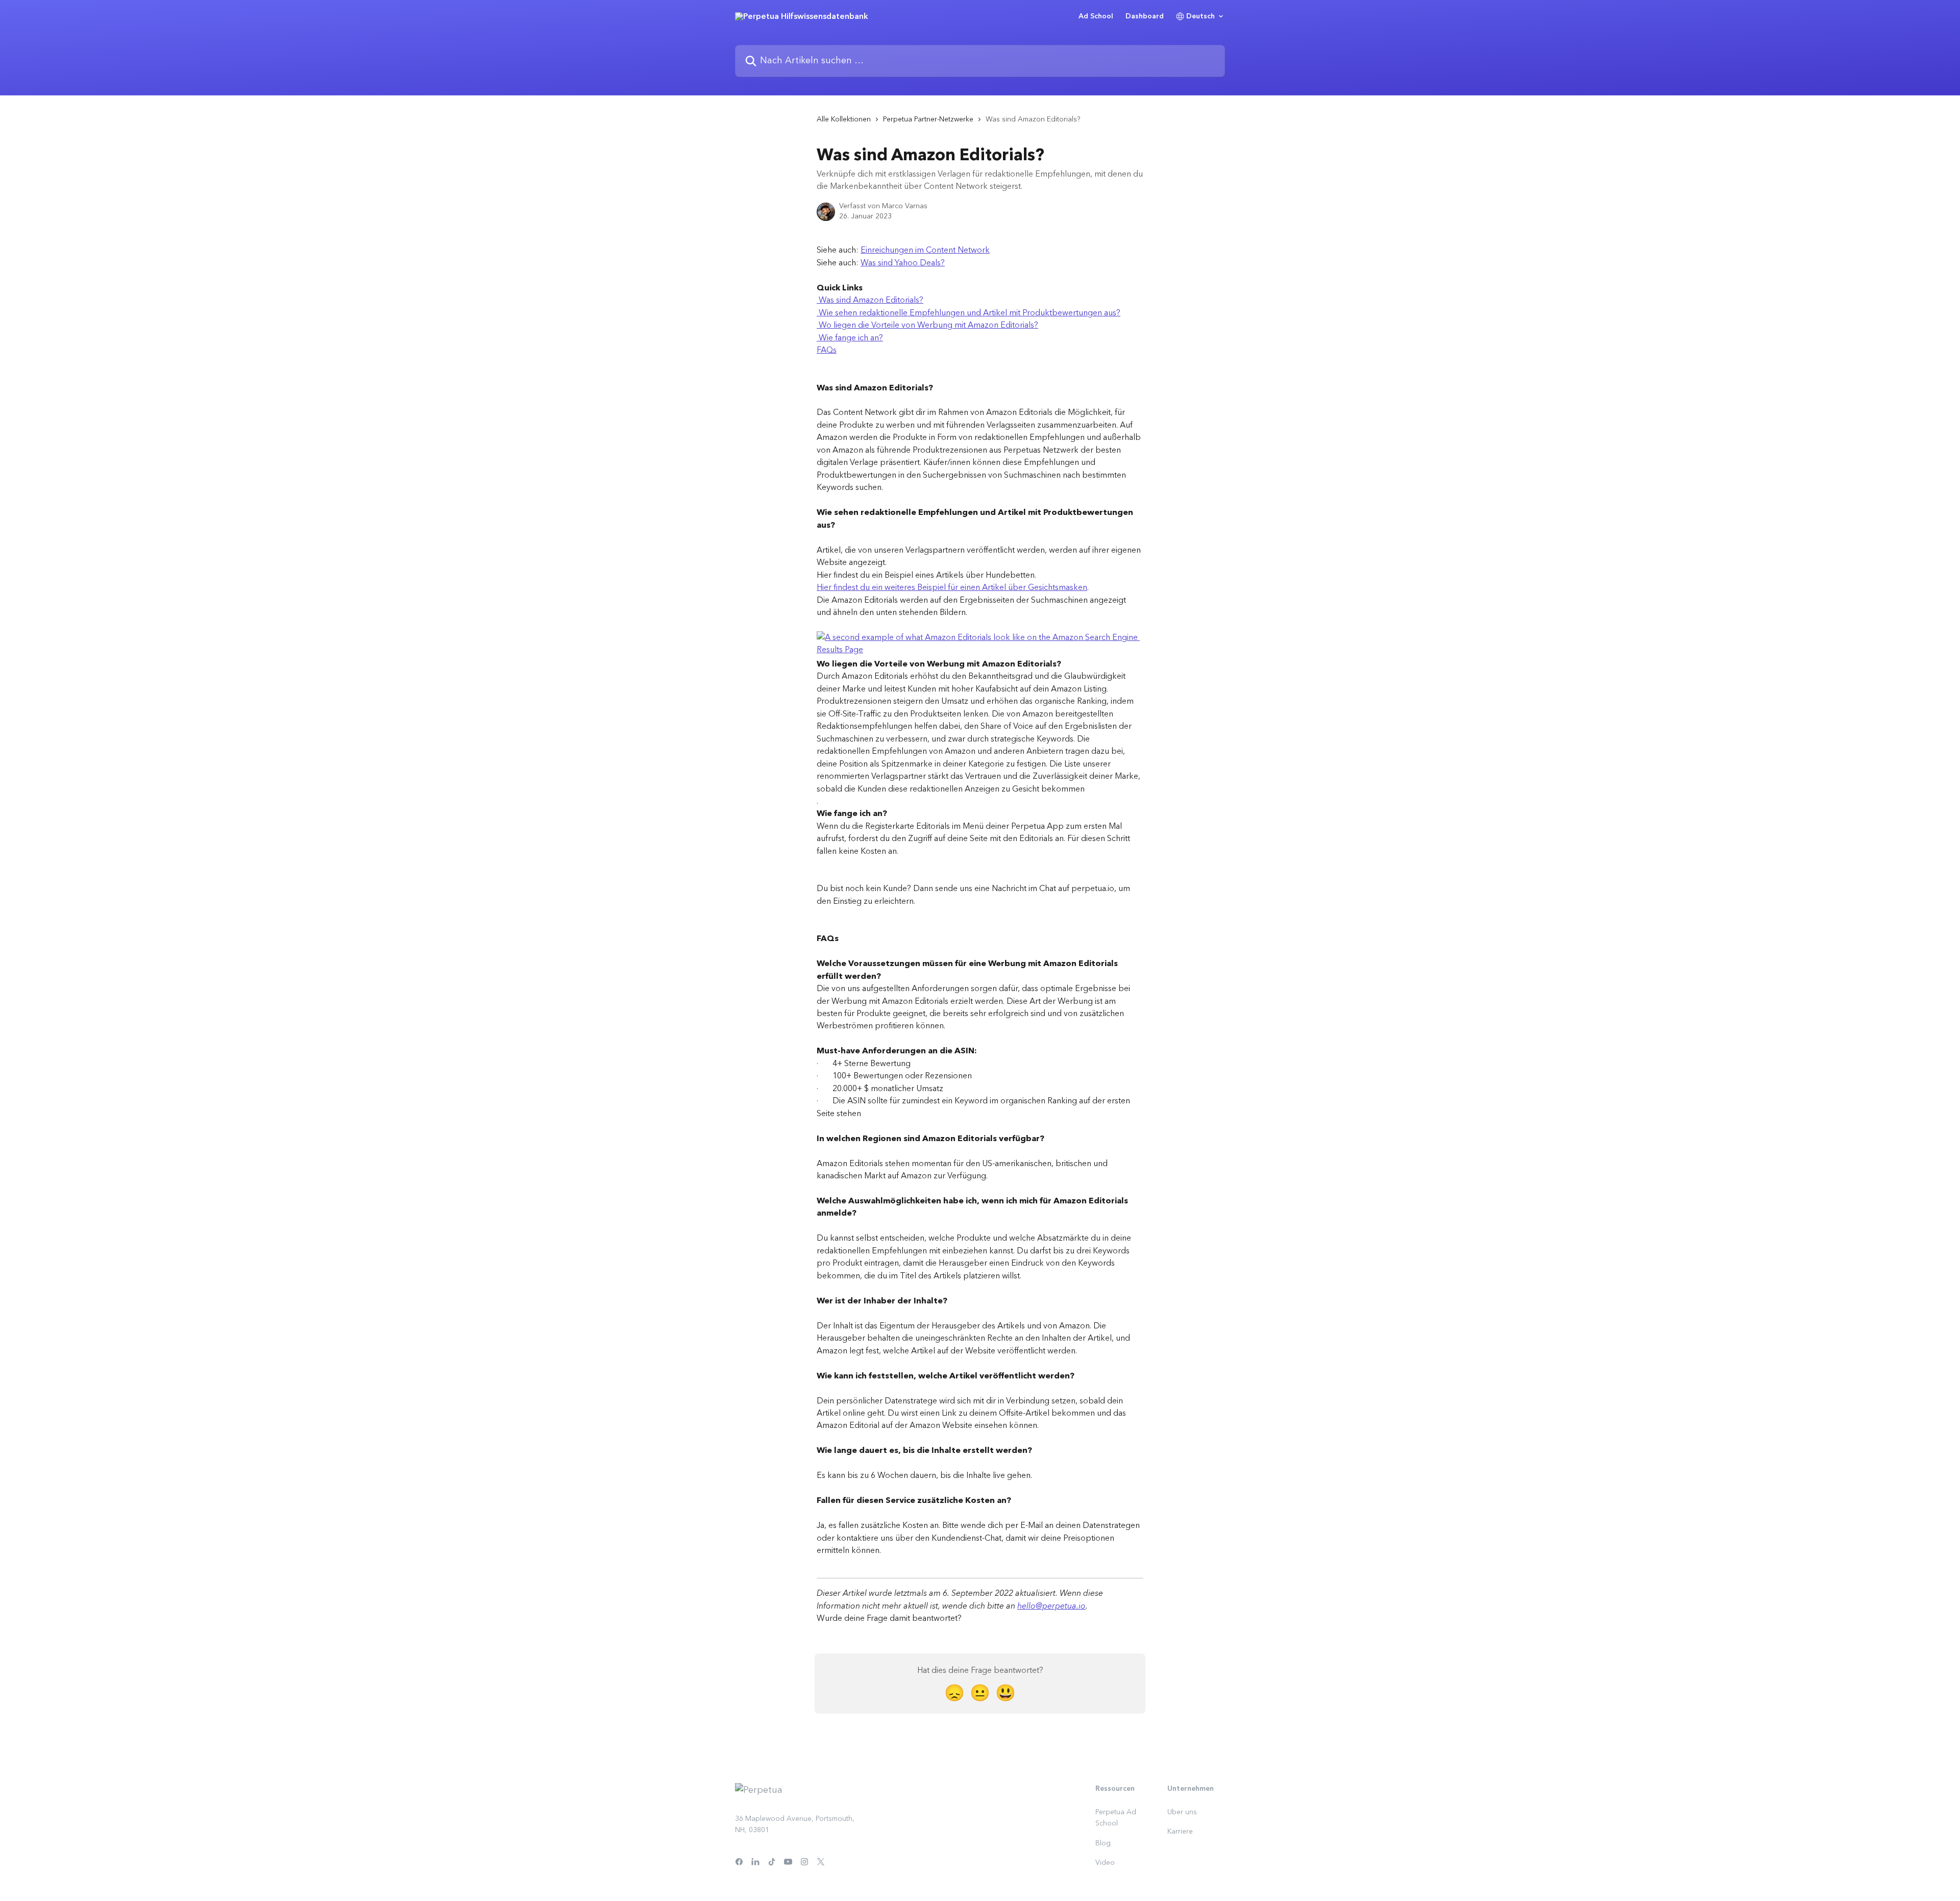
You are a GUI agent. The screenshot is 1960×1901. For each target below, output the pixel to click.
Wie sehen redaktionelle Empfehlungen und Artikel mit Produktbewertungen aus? (969, 313)
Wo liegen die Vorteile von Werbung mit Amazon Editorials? (927, 325)
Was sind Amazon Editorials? (870, 300)
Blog (1103, 1843)
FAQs (827, 350)
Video (1105, 1863)
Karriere (1180, 1832)
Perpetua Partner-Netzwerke (928, 119)
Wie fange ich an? (850, 338)
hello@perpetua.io (1051, 1606)
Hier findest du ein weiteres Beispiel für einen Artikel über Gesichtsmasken (952, 587)
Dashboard (1145, 16)
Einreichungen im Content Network (925, 250)
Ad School (1096, 16)
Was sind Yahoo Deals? (903, 263)
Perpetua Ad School (1116, 1818)
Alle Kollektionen (844, 119)
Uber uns (1182, 1812)
